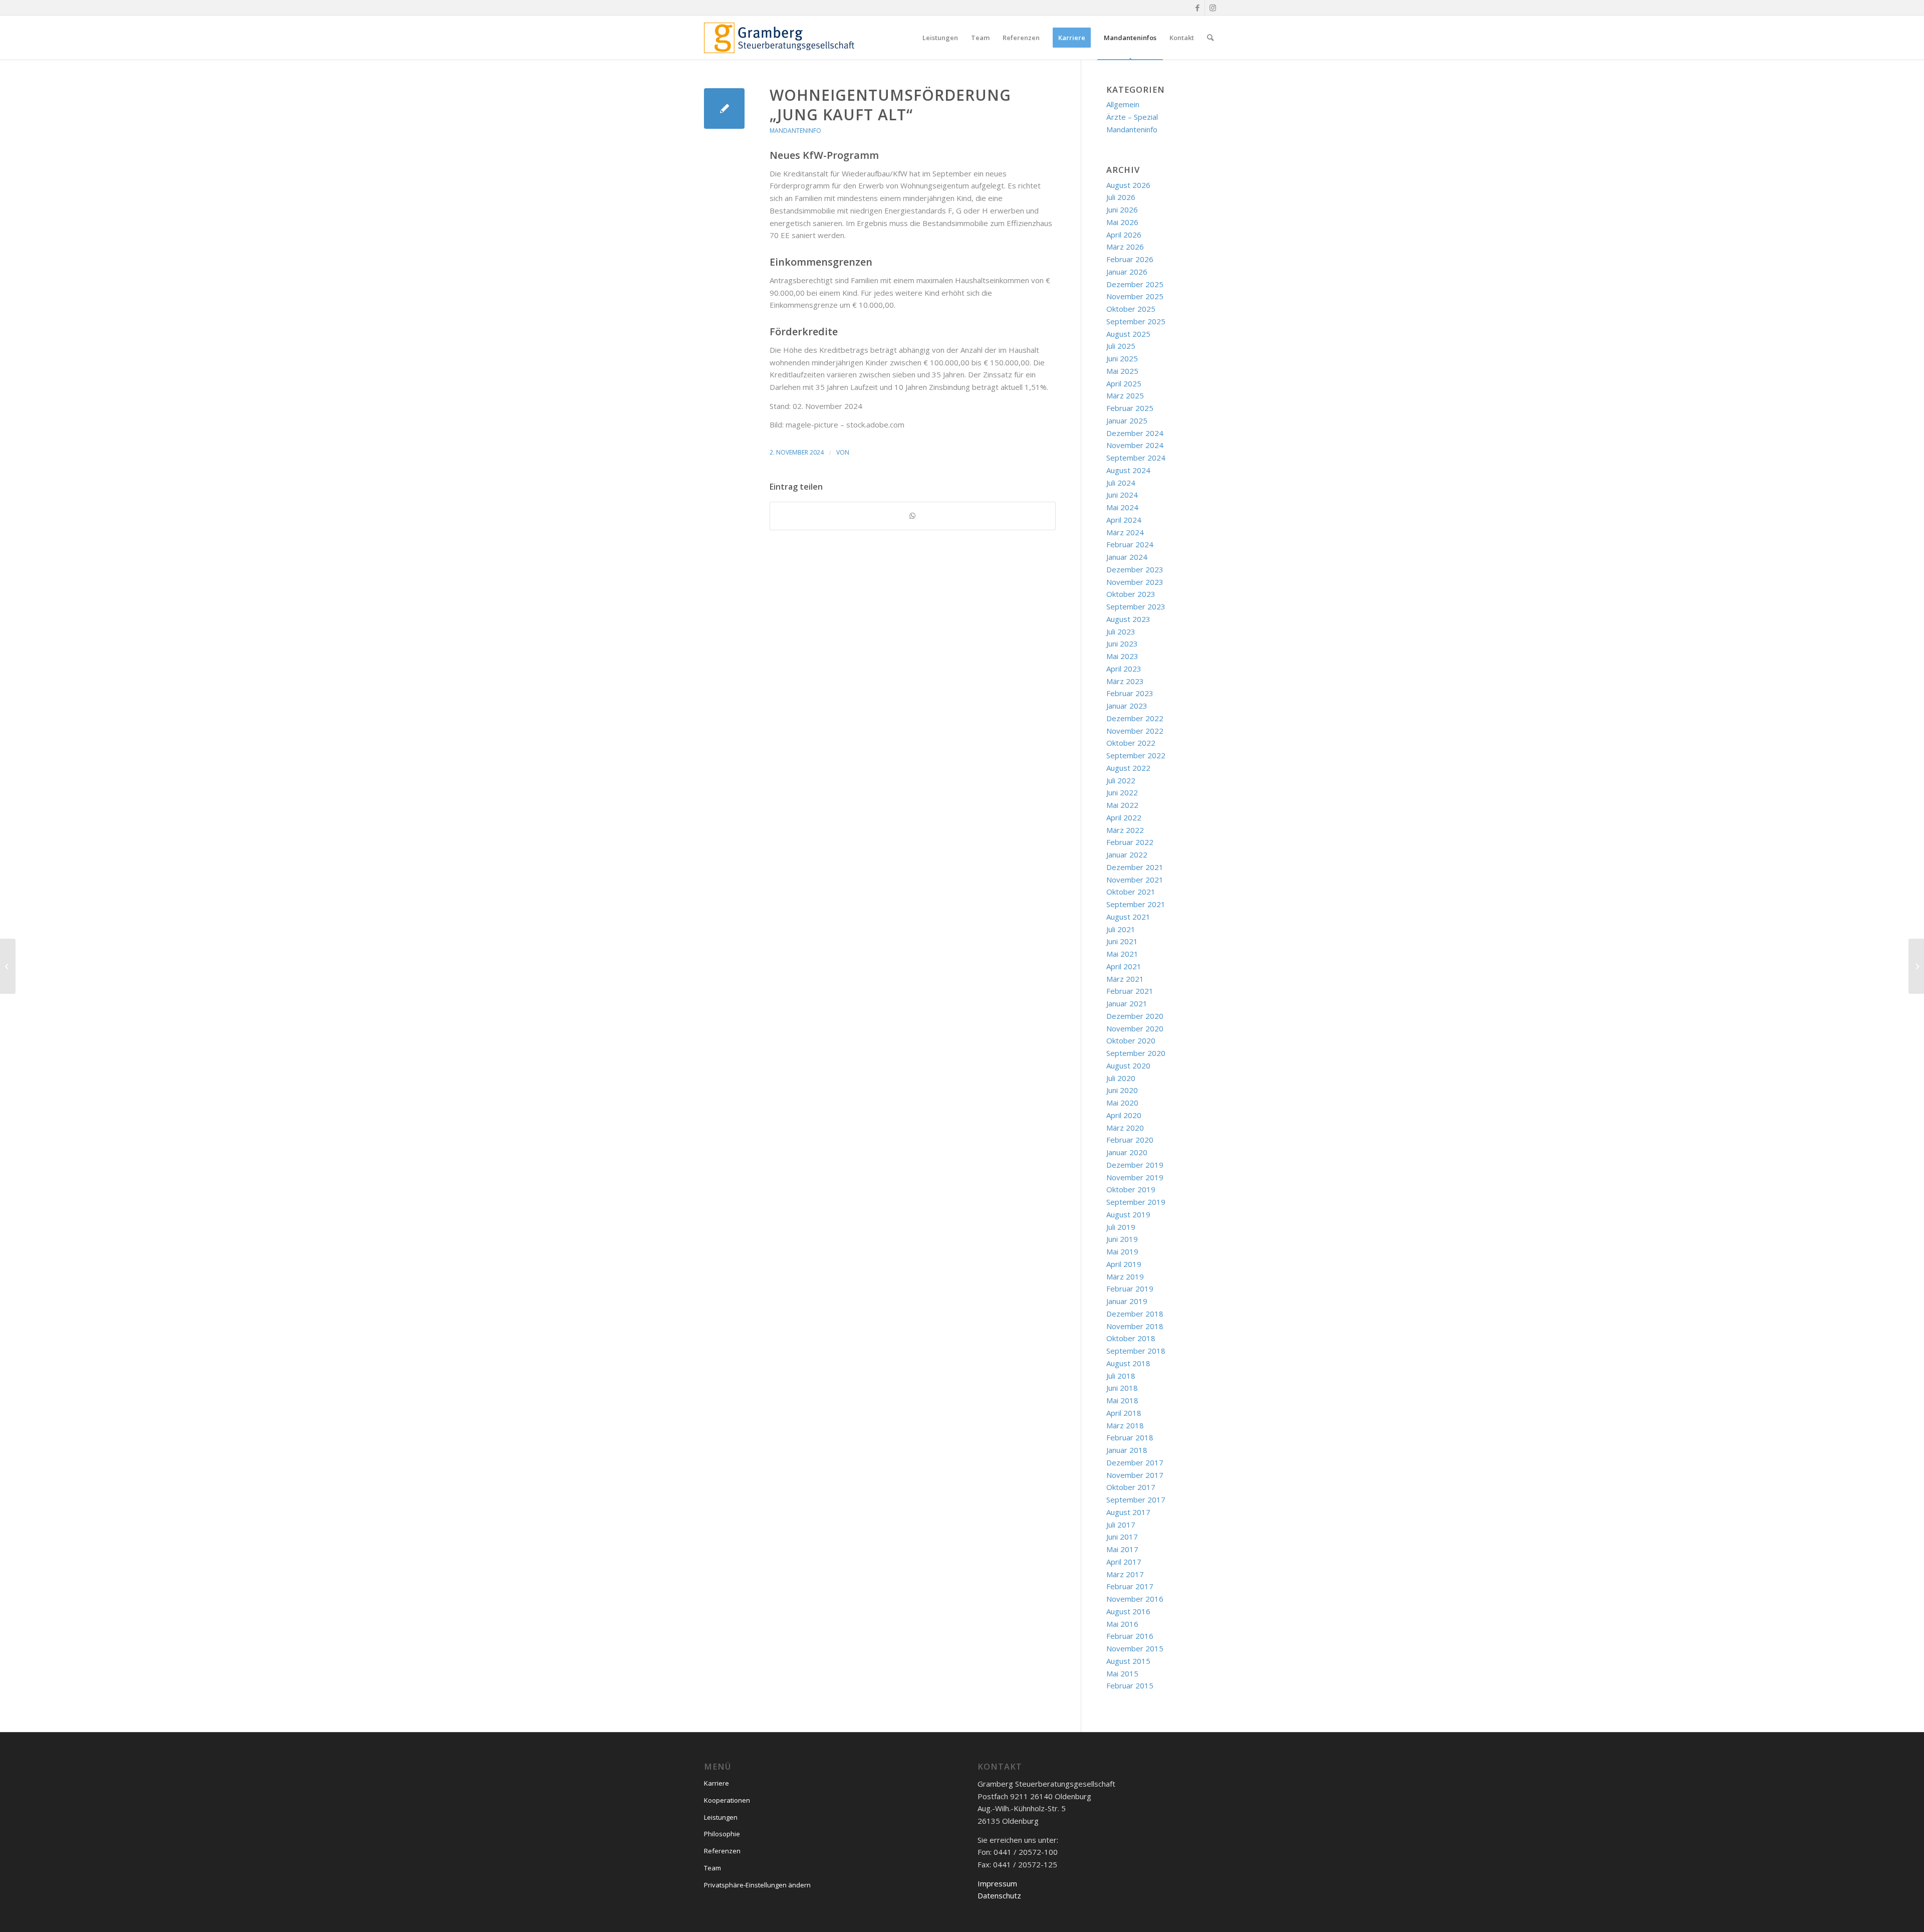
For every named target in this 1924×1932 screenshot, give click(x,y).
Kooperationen (727, 1800)
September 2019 (1136, 1202)
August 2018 (1128, 1363)
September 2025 (1136, 321)
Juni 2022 (1122, 792)
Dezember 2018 (1135, 1314)
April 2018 (1124, 1413)
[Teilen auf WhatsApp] (913, 516)
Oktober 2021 (1131, 892)
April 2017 (1124, 1562)
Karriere (716, 1783)
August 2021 (1128, 917)
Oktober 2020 (1131, 1040)
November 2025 (1135, 296)
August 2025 (1128, 334)
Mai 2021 (1122, 954)
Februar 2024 (1130, 544)
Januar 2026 (1127, 272)
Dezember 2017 (1135, 1462)
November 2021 (1135, 880)
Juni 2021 (1122, 941)
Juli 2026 (1121, 197)
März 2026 (1125, 247)
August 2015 (1128, 1661)
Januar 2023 (1127, 706)
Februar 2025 (1130, 408)
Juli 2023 (1121, 631)
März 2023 (1125, 681)
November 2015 (1135, 1648)
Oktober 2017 (1131, 1487)
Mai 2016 (1122, 1624)
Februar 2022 (1130, 842)
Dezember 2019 (1135, 1165)
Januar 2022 (1127, 854)
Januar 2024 (1127, 557)
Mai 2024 (1122, 507)
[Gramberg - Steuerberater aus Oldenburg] (779, 38)
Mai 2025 (1122, 371)
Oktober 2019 (1131, 1189)
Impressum (997, 1883)
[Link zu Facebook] (1197, 8)
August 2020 (1128, 1065)
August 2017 (1128, 1512)
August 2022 (1128, 768)
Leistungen (721, 1817)
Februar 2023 (1130, 693)
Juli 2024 (1121, 483)
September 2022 (1136, 755)
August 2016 (1128, 1611)
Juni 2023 (1122, 643)
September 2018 (1136, 1351)
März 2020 (1125, 1128)
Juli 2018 (1121, 1376)
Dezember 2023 (1135, 569)
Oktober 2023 (1131, 594)
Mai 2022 (1122, 805)
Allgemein (1123, 104)
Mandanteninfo (795, 131)
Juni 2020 (1122, 1090)
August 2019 (1128, 1214)
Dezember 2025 (1135, 284)
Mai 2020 (1122, 1103)
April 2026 (1124, 235)
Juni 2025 (1122, 358)
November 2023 (1135, 582)
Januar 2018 (1127, 1450)
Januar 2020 (1127, 1152)
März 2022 (1125, 830)
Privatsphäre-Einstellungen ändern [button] (757, 1885)
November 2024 (1135, 445)
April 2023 (1124, 669)
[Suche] (1210, 38)
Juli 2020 (1121, 1078)
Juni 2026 (1122, 209)
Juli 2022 (1121, 780)
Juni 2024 (1122, 495)
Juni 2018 (1122, 1388)
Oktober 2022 (1131, 743)
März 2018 (1125, 1425)
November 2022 (1135, 731)
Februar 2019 (1130, 1289)
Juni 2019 (1122, 1239)
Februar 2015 (1130, 1685)
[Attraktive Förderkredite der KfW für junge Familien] (724, 109)
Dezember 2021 (1135, 867)
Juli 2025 (1121, 346)
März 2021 (1125, 979)
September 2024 (1136, 458)
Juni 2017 (1122, 1537)
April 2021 (1124, 966)
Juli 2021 (1121, 929)
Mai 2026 (1122, 222)
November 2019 (1135, 1177)
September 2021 (1136, 904)
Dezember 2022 (1135, 718)
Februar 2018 (1130, 1437)
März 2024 (1125, 532)
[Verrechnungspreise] (8, 966)
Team (712, 1868)
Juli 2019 (1121, 1227)
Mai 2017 (1122, 1549)
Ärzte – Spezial (1132, 117)
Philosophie (722, 1834)
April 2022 (1124, 817)
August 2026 (1128, 185)
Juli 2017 (1121, 1525)
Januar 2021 (1127, 1003)
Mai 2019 (1122, 1251)
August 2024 (1128, 470)
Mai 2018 (1122, 1400)
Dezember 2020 (1135, 1016)
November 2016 (1135, 1599)
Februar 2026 (1130, 259)
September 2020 (1136, 1053)
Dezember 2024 (1135, 433)
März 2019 (1125, 1276)
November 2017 (1135, 1475)
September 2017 (1136, 1499)
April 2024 (1124, 520)
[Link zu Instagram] (1213, 8)
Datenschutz (999, 1895)
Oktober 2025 (1131, 309)
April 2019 (1124, 1264)
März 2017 (1125, 1574)
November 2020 (1135, 1028)
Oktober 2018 (1131, 1338)
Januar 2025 (1127, 420)
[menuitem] (940, 38)
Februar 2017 (1130, 1586)
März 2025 (1125, 395)
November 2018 (1135, 1326)
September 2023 (1136, 606)
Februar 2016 (1130, 1636)
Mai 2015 (1122, 1673)
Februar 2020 (1130, 1140)
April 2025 (1124, 383)
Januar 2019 (1127, 1301)
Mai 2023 (1122, 656)
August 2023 (1128, 619)
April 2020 (1124, 1115)
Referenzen (722, 1851)
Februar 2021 (1130, 991)
